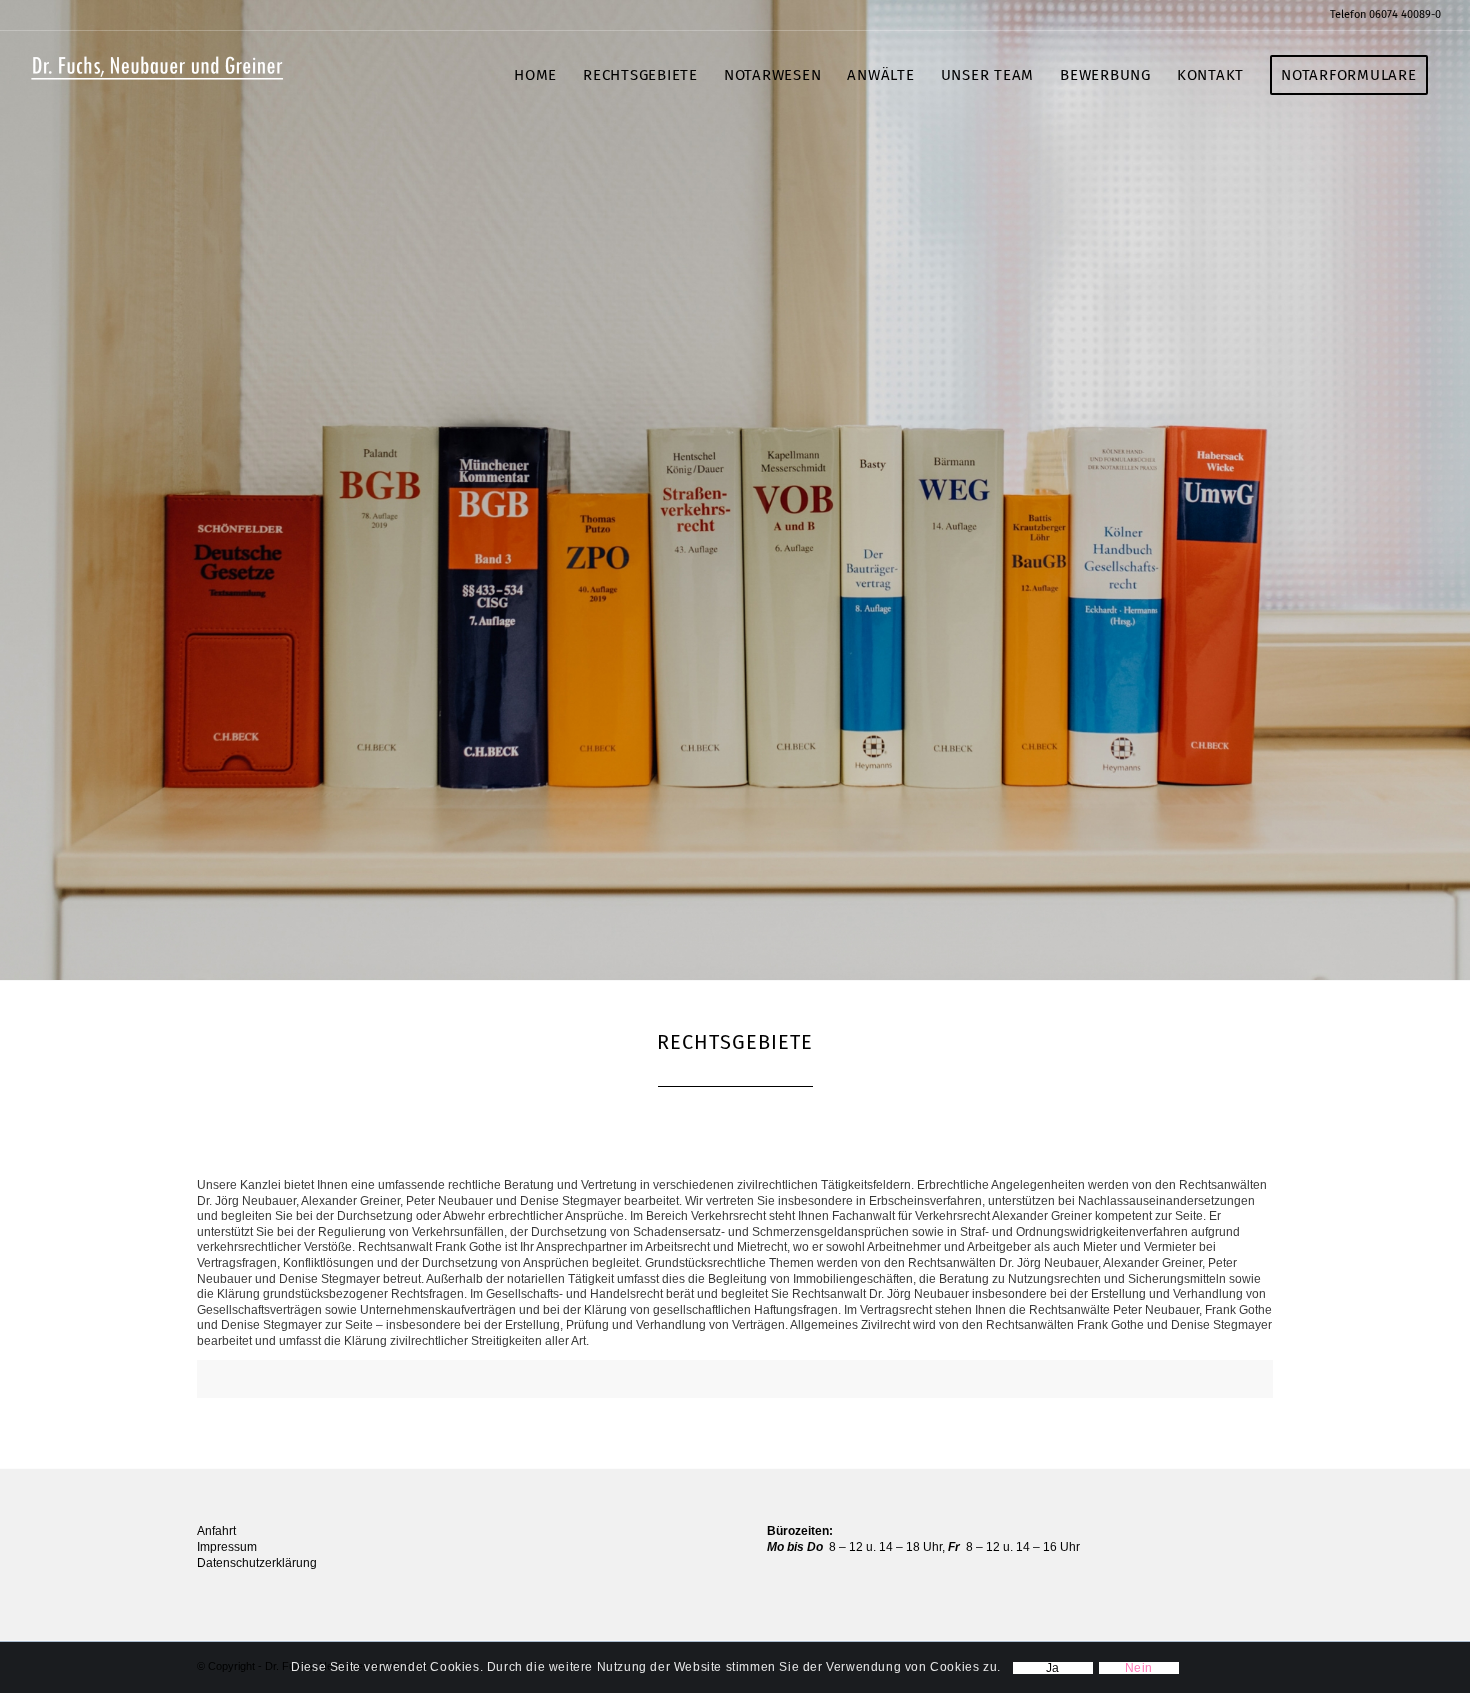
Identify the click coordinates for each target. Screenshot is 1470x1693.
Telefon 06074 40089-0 (1385, 14)
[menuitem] (1380, 15)
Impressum (227, 1547)
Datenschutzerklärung (257, 1563)
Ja (1053, 1668)
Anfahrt (216, 1531)
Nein (1139, 1668)
